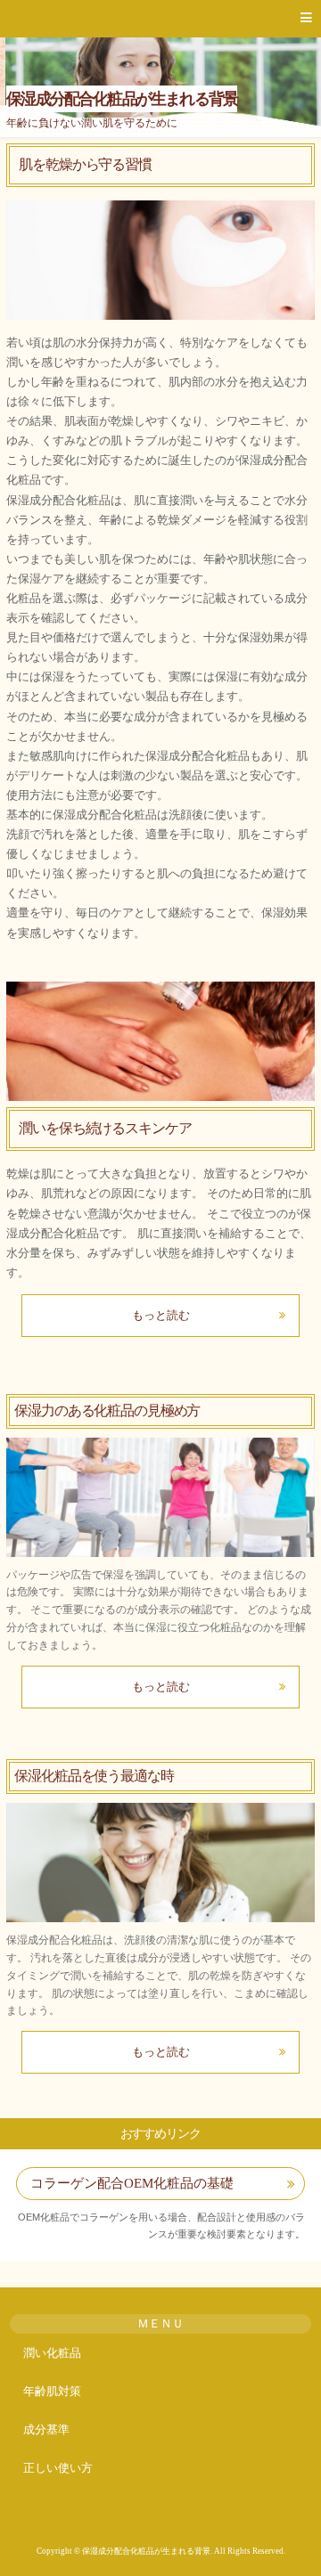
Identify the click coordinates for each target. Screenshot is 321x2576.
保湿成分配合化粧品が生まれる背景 (122, 99)
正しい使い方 (58, 2468)
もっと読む (161, 1315)
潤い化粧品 (52, 2353)
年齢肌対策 (52, 2391)
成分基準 (46, 2429)
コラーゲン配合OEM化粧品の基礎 (132, 2183)
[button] (160, 19)
